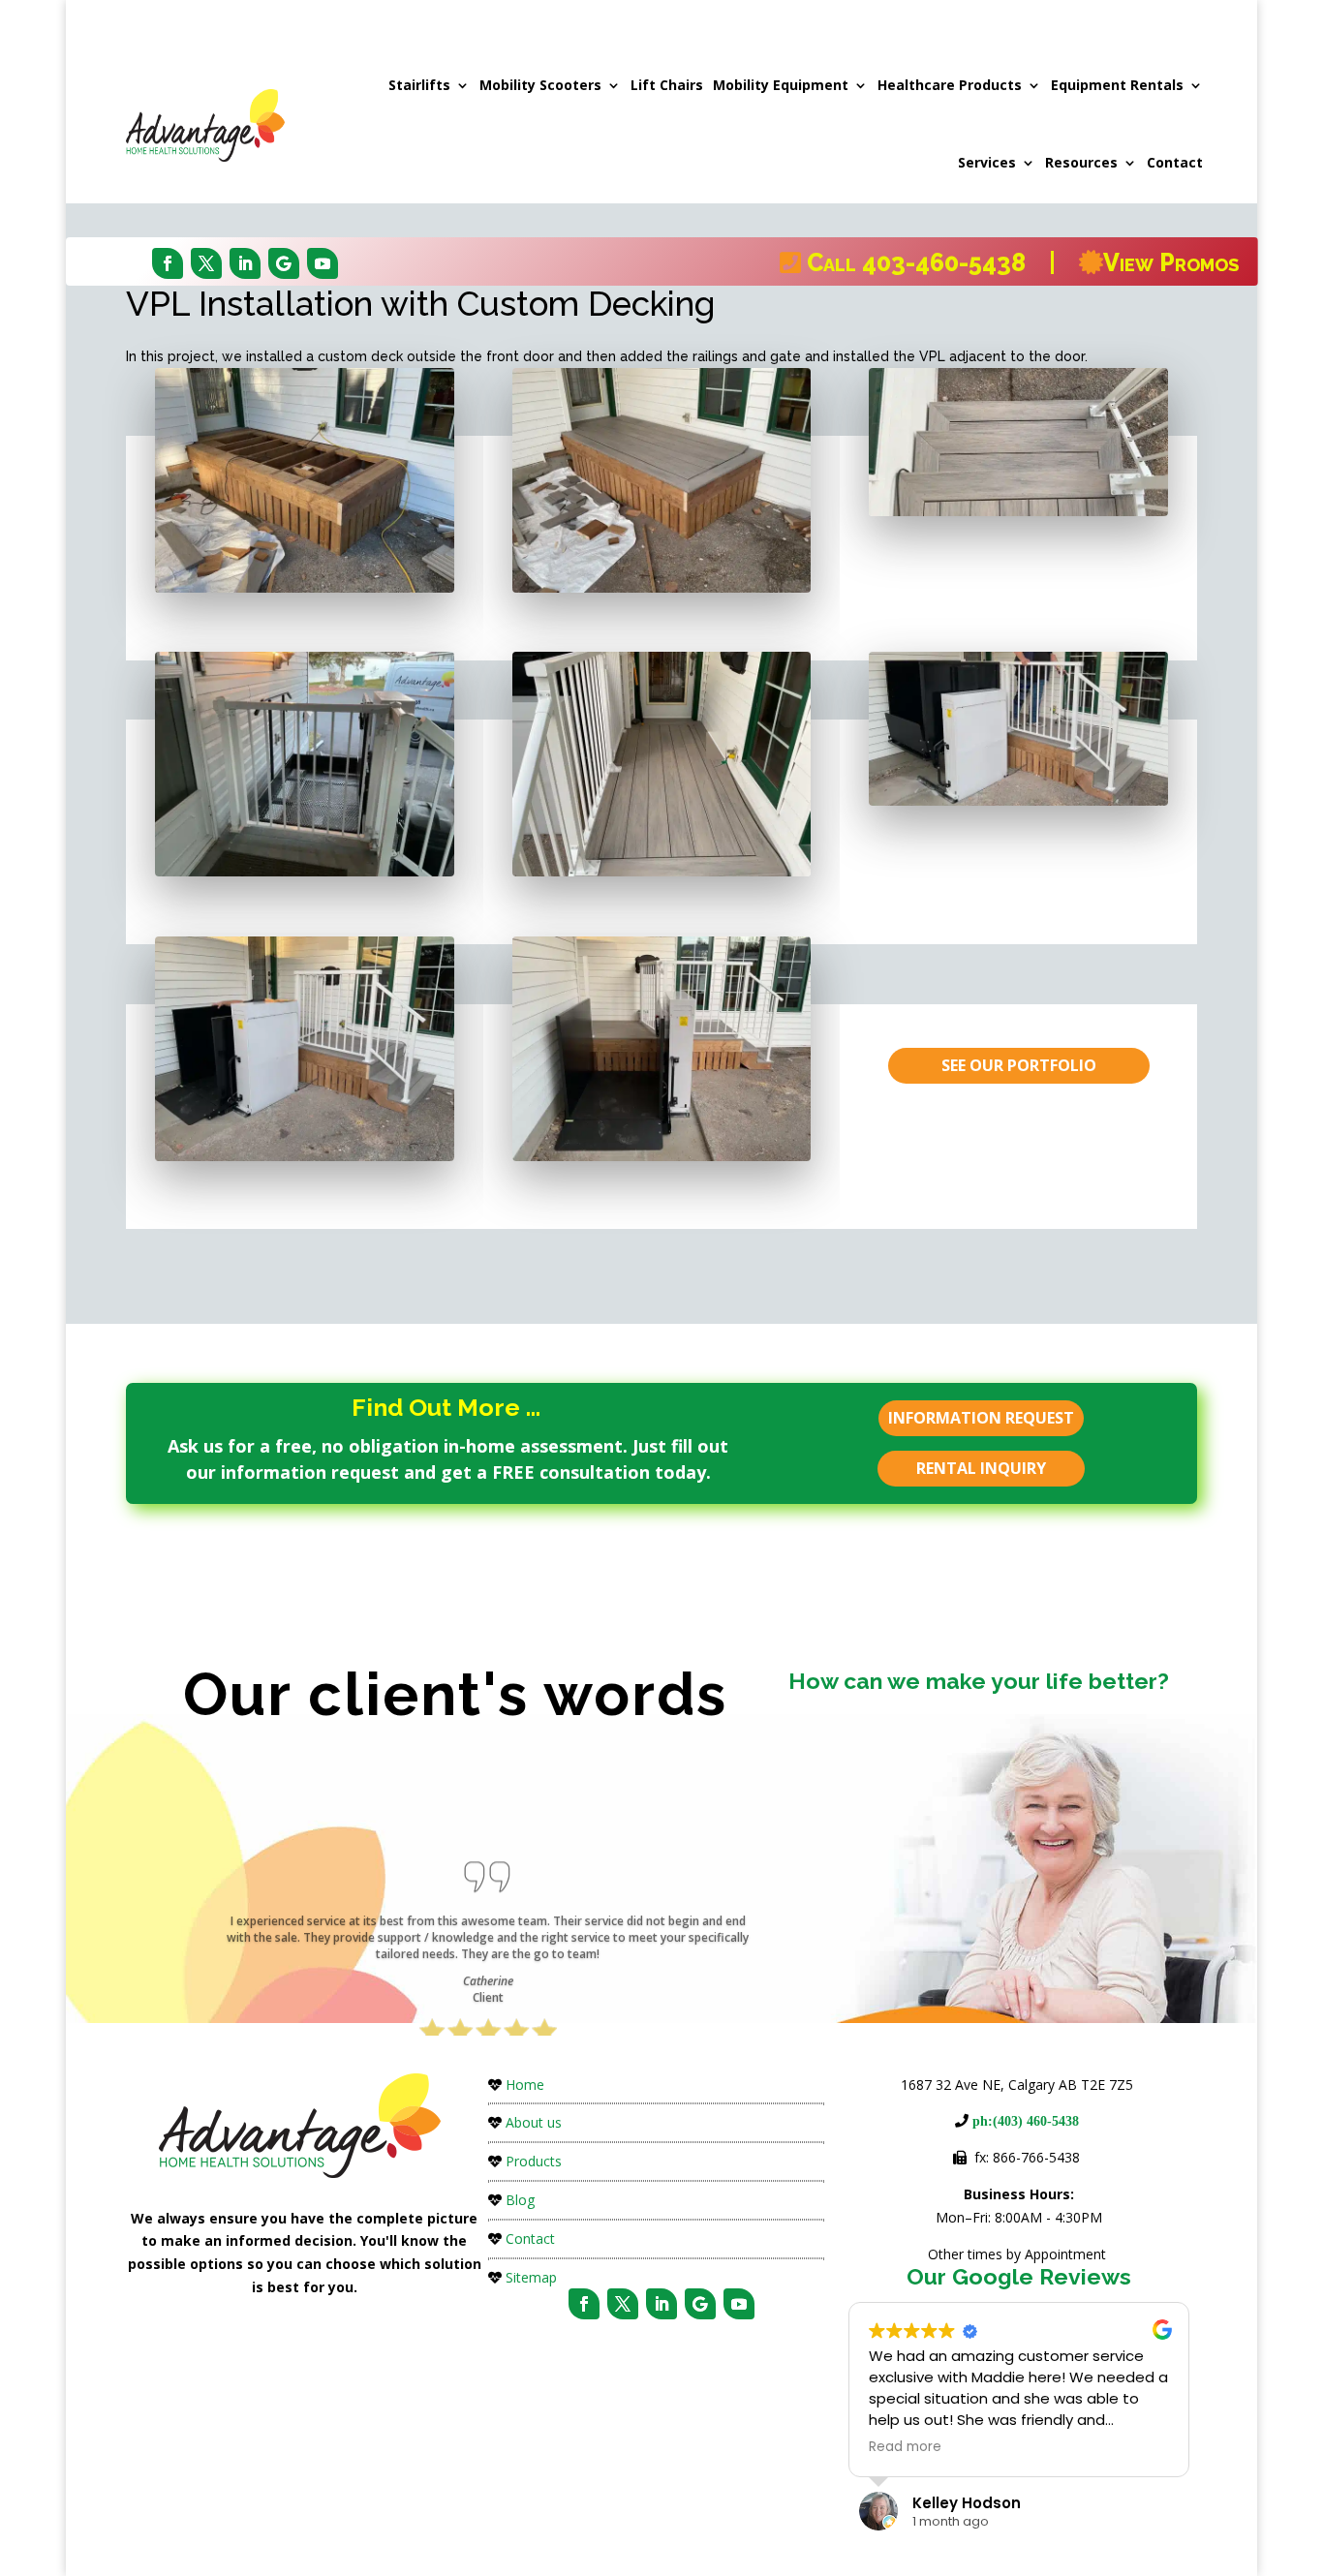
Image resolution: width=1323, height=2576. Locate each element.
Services (987, 162)
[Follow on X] (206, 263)
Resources (1081, 162)
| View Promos (1141, 262)
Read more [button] (905, 2447)
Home (525, 2085)
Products (534, 2161)
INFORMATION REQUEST (981, 1418)
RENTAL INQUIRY (981, 1468)
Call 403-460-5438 (925, 262)
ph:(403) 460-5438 (1024, 2121)
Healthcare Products (950, 85)
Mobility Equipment (781, 85)
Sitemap (531, 2277)
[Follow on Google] (284, 263)
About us (534, 2122)
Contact (1175, 162)
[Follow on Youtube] (323, 263)
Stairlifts (419, 85)
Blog (520, 2200)
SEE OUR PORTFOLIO (1019, 1065)
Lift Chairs (667, 85)
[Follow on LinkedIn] (245, 263)
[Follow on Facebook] (168, 263)
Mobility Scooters (540, 85)
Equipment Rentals (1117, 85)
